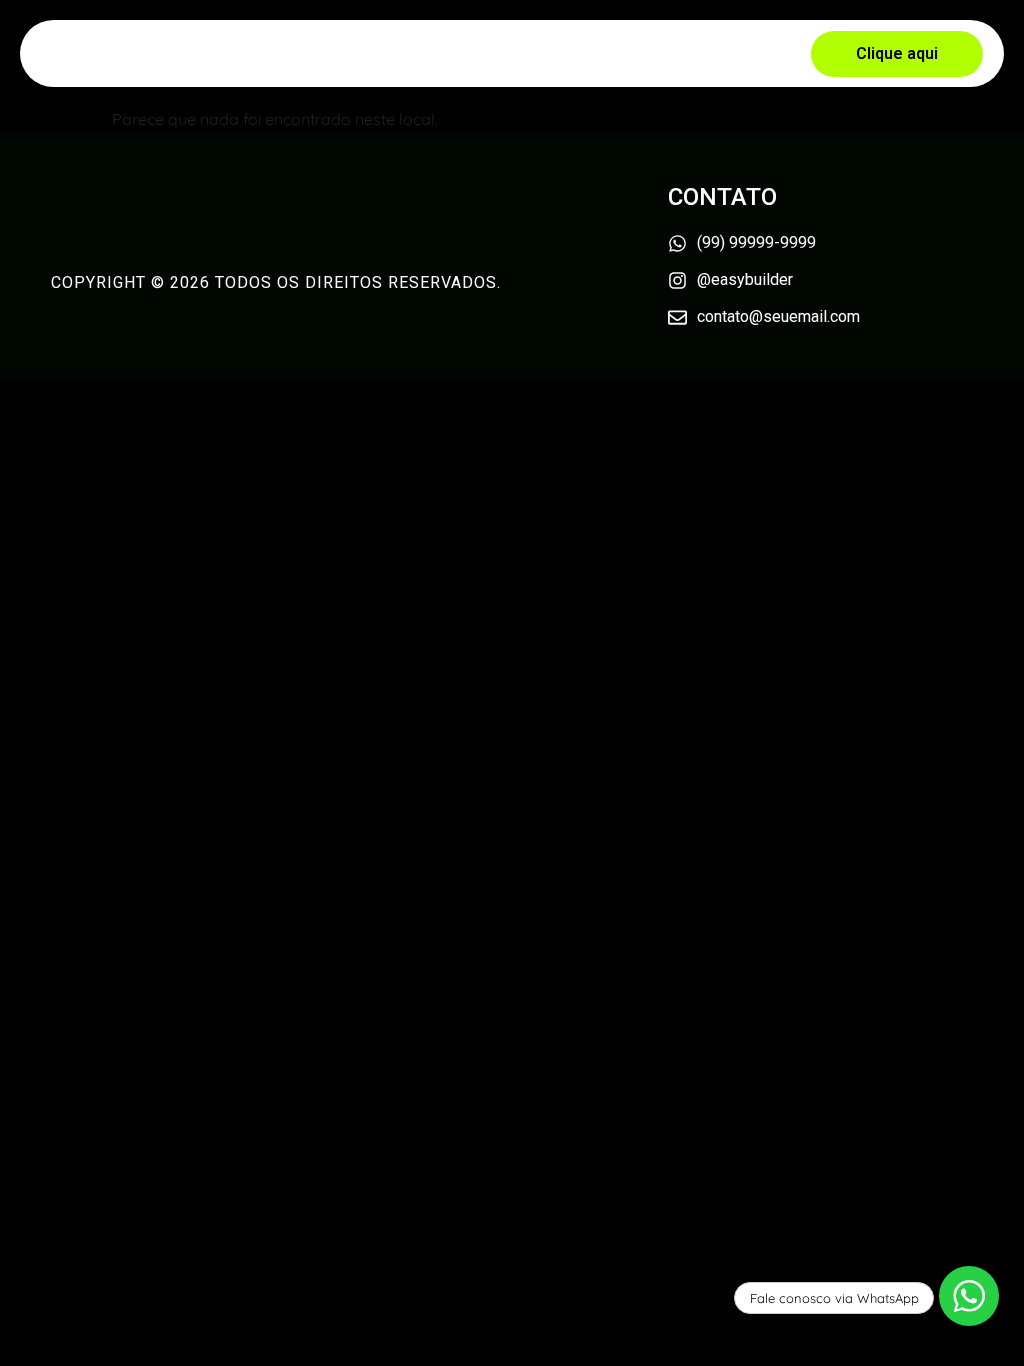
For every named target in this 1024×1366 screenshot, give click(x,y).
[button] (897, 54)
